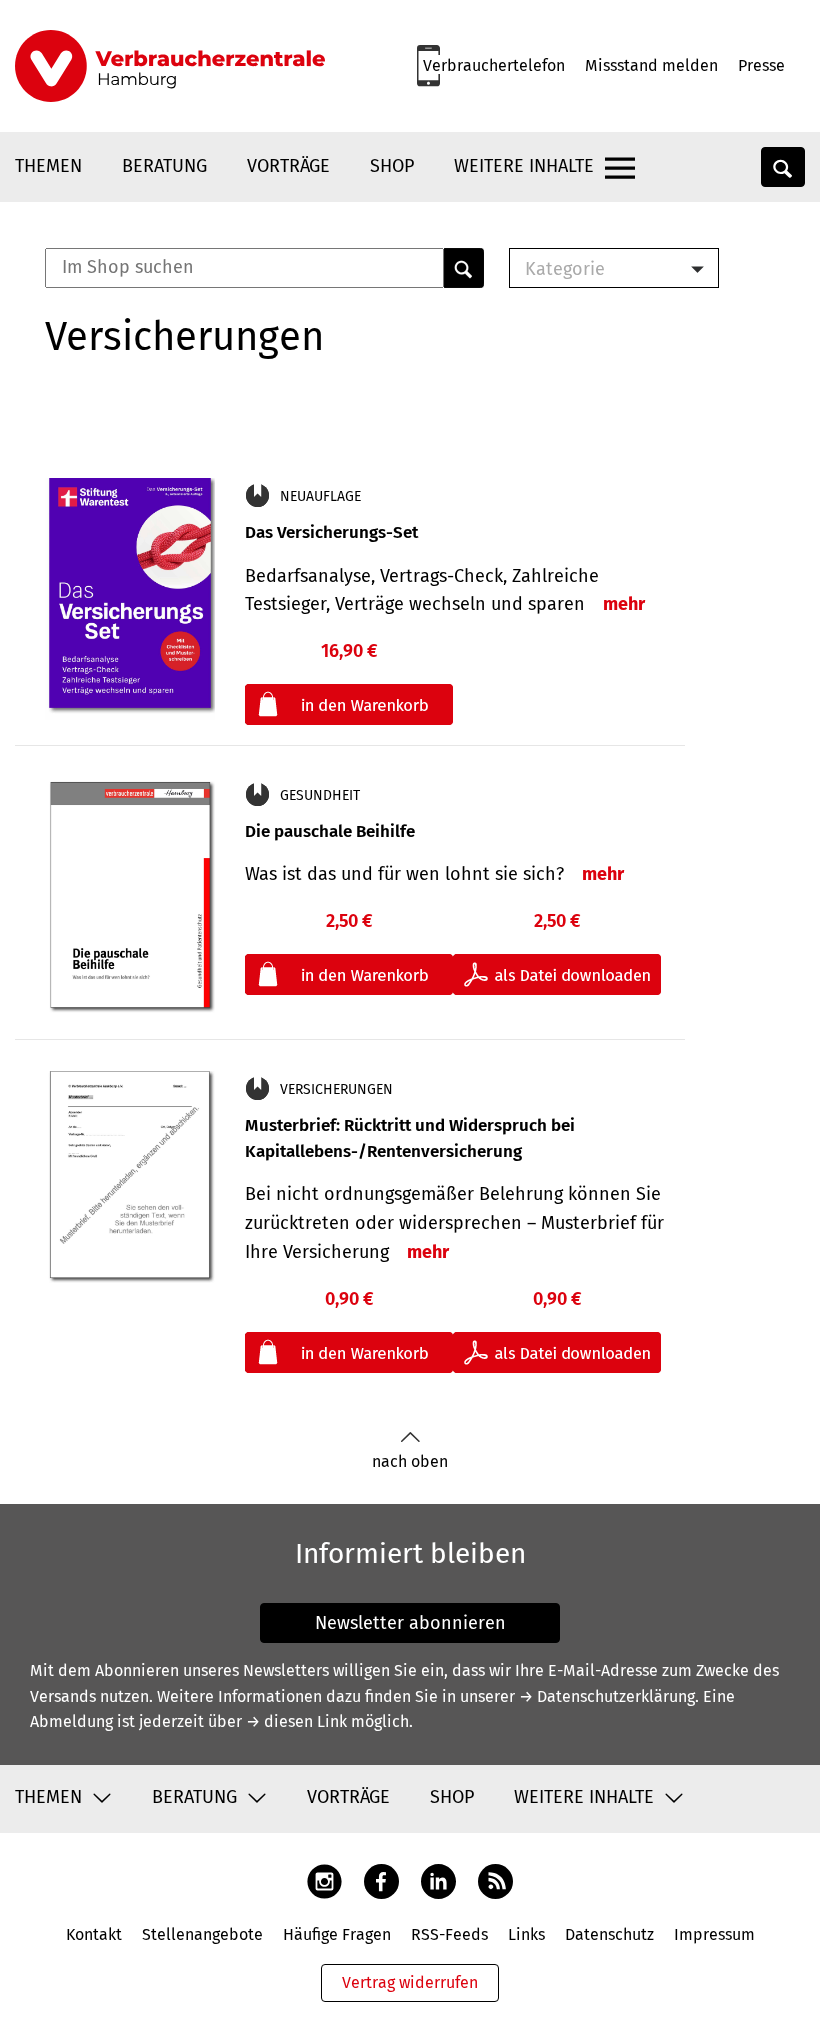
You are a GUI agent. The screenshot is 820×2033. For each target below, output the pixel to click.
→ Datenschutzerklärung (607, 1696)
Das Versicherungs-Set (331, 532)
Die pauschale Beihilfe (330, 831)
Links (526, 1934)
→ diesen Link (296, 1721)
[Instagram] (324, 1880)
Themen (48, 166)
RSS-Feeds (449, 1934)
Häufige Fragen (337, 1934)
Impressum (714, 1934)
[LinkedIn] (438, 1880)
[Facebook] (381, 1880)
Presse (761, 65)
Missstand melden (651, 65)
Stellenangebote (202, 1934)
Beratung (164, 166)
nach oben (410, 1461)
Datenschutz (609, 1934)
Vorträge (288, 166)
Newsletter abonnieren (410, 1623)
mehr (624, 604)
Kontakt (94, 1934)
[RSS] (495, 1880)
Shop (392, 166)
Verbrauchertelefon (494, 65)
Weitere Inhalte (524, 166)
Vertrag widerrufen (410, 1982)
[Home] (170, 66)
